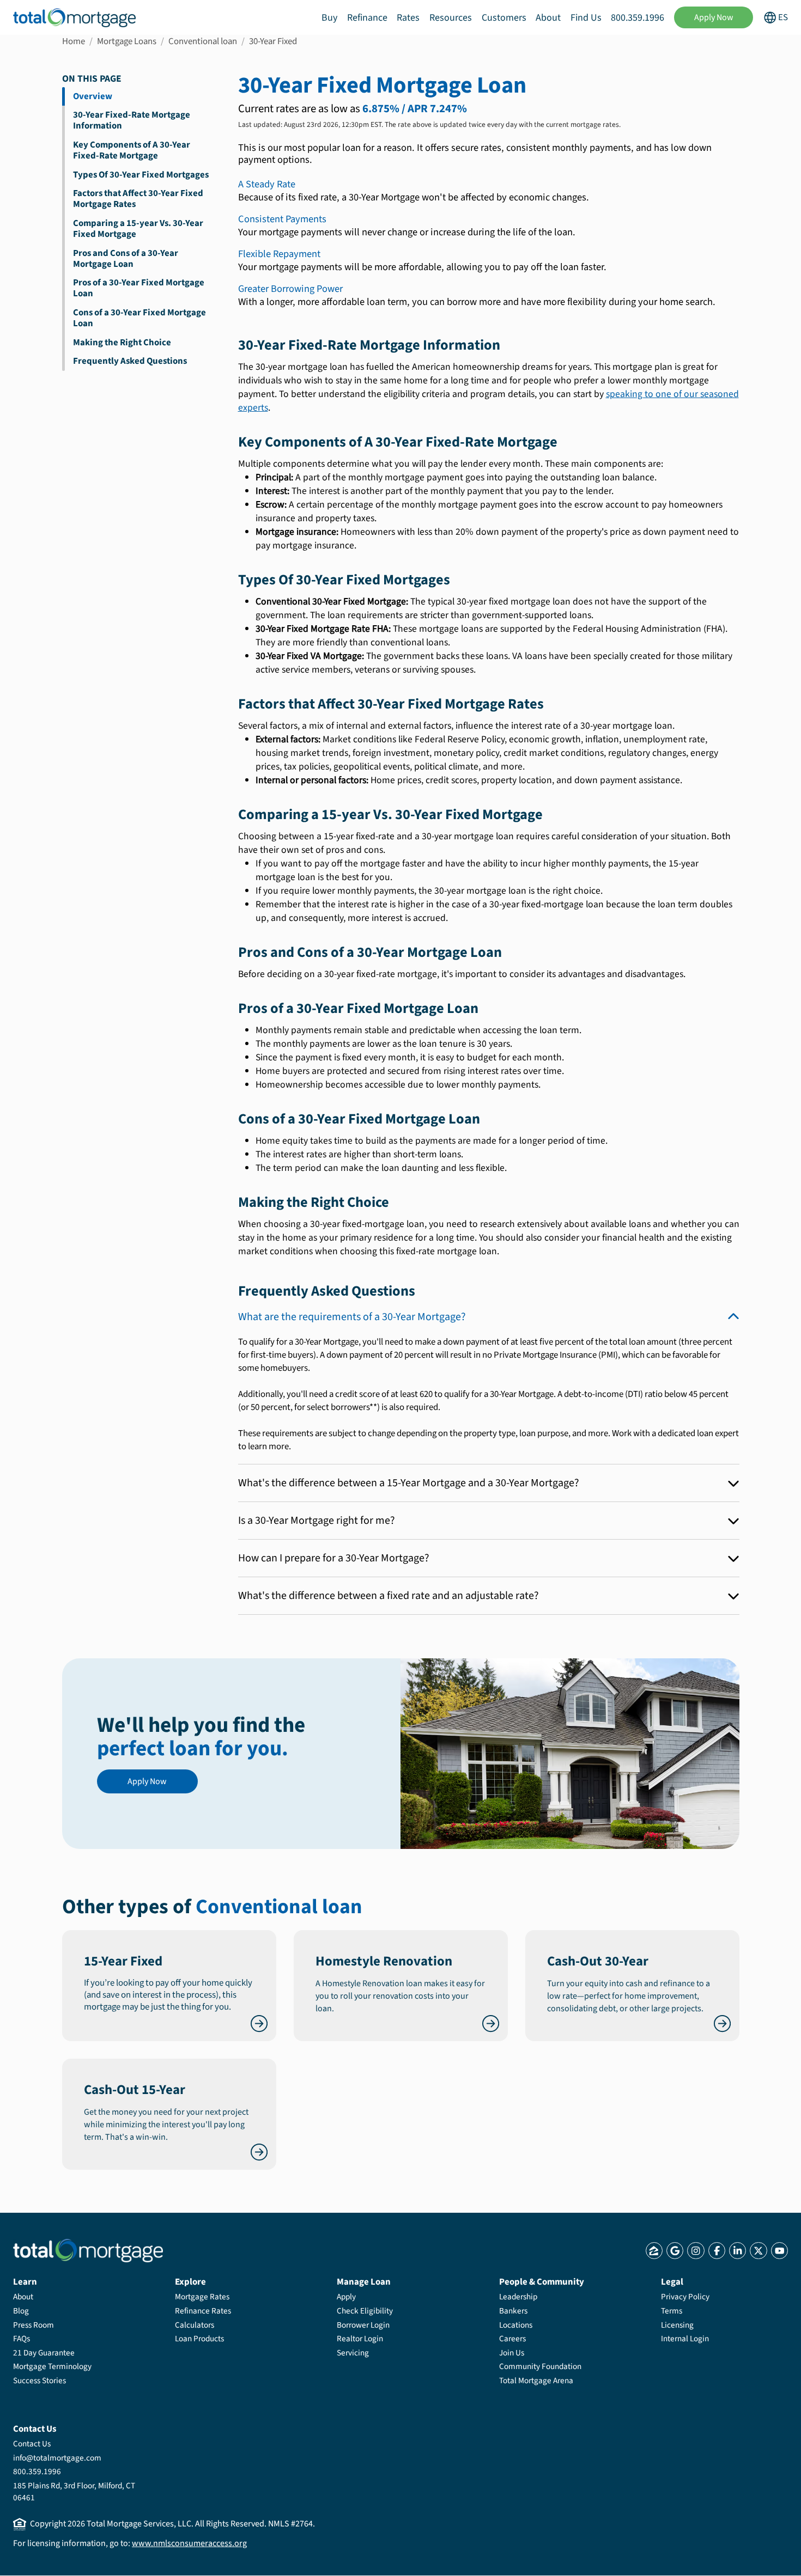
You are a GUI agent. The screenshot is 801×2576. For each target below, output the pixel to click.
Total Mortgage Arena (536, 2380)
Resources (451, 18)
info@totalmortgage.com (57, 2458)
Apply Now (714, 17)
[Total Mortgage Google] (675, 2251)
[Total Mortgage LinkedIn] (738, 2251)
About (548, 18)
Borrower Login (363, 2325)
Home (74, 41)
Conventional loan (203, 41)
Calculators (195, 2325)
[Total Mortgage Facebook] (717, 2251)
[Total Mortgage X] (758, 2251)
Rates (408, 18)
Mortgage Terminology (52, 2366)
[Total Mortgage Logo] (88, 2251)
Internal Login (685, 2339)
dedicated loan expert (698, 1433)
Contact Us (32, 2444)
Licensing (677, 2325)
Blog (21, 2311)
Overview (93, 96)
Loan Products (199, 2339)
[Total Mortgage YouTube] (779, 2251)
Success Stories (40, 2380)
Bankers (513, 2311)
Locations (516, 2325)
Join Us (512, 2353)
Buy (329, 18)
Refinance (367, 18)
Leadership (518, 2297)
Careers (512, 2339)
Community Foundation (540, 2366)
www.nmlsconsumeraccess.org (189, 2543)
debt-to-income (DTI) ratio (613, 1394)
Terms (672, 2311)
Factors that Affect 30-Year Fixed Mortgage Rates (138, 199)
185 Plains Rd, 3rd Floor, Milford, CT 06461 (74, 2492)
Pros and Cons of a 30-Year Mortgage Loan (126, 259)
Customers (504, 18)
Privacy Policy (685, 2297)
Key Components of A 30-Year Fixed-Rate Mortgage (132, 150)
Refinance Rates (203, 2311)
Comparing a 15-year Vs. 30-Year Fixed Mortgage (138, 229)
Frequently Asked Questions (130, 361)
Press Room (34, 2325)
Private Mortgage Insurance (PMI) (556, 1355)
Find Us (586, 18)
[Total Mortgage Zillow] (654, 2251)
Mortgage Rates (202, 2297)
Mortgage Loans (127, 41)
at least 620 (412, 1394)
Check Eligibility (365, 2311)
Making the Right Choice (122, 343)
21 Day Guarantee (44, 2353)
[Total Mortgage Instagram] (696, 2251)
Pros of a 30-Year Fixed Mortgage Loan (139, 288)
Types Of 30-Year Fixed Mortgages (141, 175)
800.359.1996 (638, 18)
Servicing (353, 2353)
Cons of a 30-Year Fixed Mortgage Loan (139, 318)
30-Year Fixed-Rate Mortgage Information (132, 120)
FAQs (22, 2339)
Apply (346, 2297)
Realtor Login (360, 2339)
